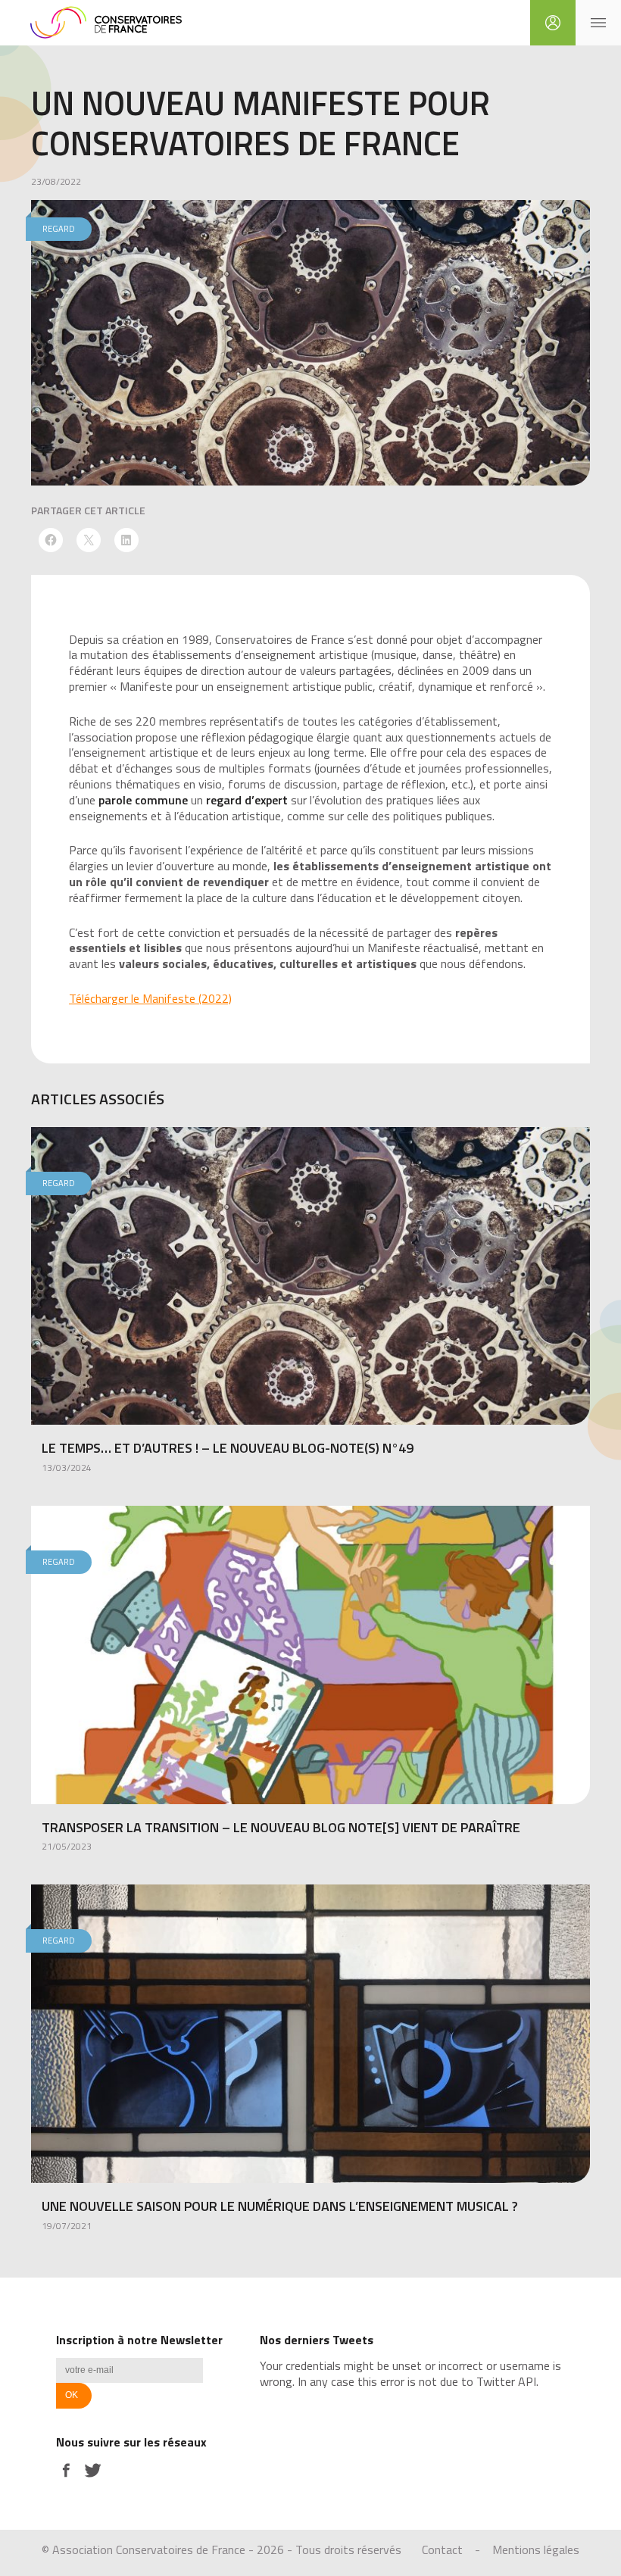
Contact (442, 2549)
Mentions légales (536, 2549)
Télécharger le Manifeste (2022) (150, 998)
